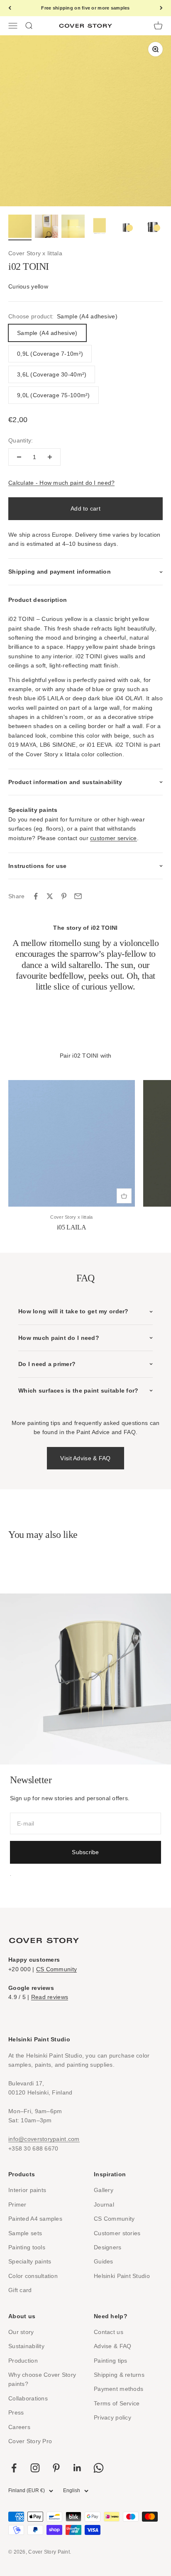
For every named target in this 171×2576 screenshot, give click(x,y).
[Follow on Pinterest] (56, 2468)
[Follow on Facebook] (14, 2468)
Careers (19, 2427)
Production (23, 2361)
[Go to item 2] (46, 227)
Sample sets (25, 2233)
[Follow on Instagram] (35, 2468)
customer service (113, 838)
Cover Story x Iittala (35, 253)
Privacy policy (112, 2417)
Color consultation (33, 2276)
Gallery (104, 2190)
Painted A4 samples (35, 2219)
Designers (108, 2247)
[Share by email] (78, 896)
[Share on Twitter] (50, 896)
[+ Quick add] (124, 1196)
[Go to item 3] (73, 227)
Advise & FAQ (112, 2346)
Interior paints (27, 2190)
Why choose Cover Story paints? (42, 2379)
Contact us (109, 2332)
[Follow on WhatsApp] (99, 2468)
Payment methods (118, 2389)
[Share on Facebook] (36, 896)
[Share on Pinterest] (64, 896)
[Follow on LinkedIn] (77, 2468)
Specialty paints (30, 2261)
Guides (104, 2261)
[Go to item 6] (153, 227)
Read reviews (50, 1997)
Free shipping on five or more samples (85, 8)
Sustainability (26, 2346)
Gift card (20, 2290)
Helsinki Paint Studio (122, 2276)
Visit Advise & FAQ (85, 1458)
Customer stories (117, 2233)
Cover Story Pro (30, 2441)
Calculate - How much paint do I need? (61, 483)
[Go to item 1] (20, 227)
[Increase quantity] (50, 457)
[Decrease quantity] (19, 457)
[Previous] (10, 8)
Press (16, 2412)
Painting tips (111, 2361)
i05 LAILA (71, 1227)
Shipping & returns (119, 2375)
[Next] (161, 8)
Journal (104, 2205)
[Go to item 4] (100, 227)
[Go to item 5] (126, 227)
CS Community (56, 1969)
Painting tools (27, 2247)
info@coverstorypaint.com (44, 2139)
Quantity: (21, 440)
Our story (21, 2332)
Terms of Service (117, 2403)
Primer (17, 2205)
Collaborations (28, 2398)
